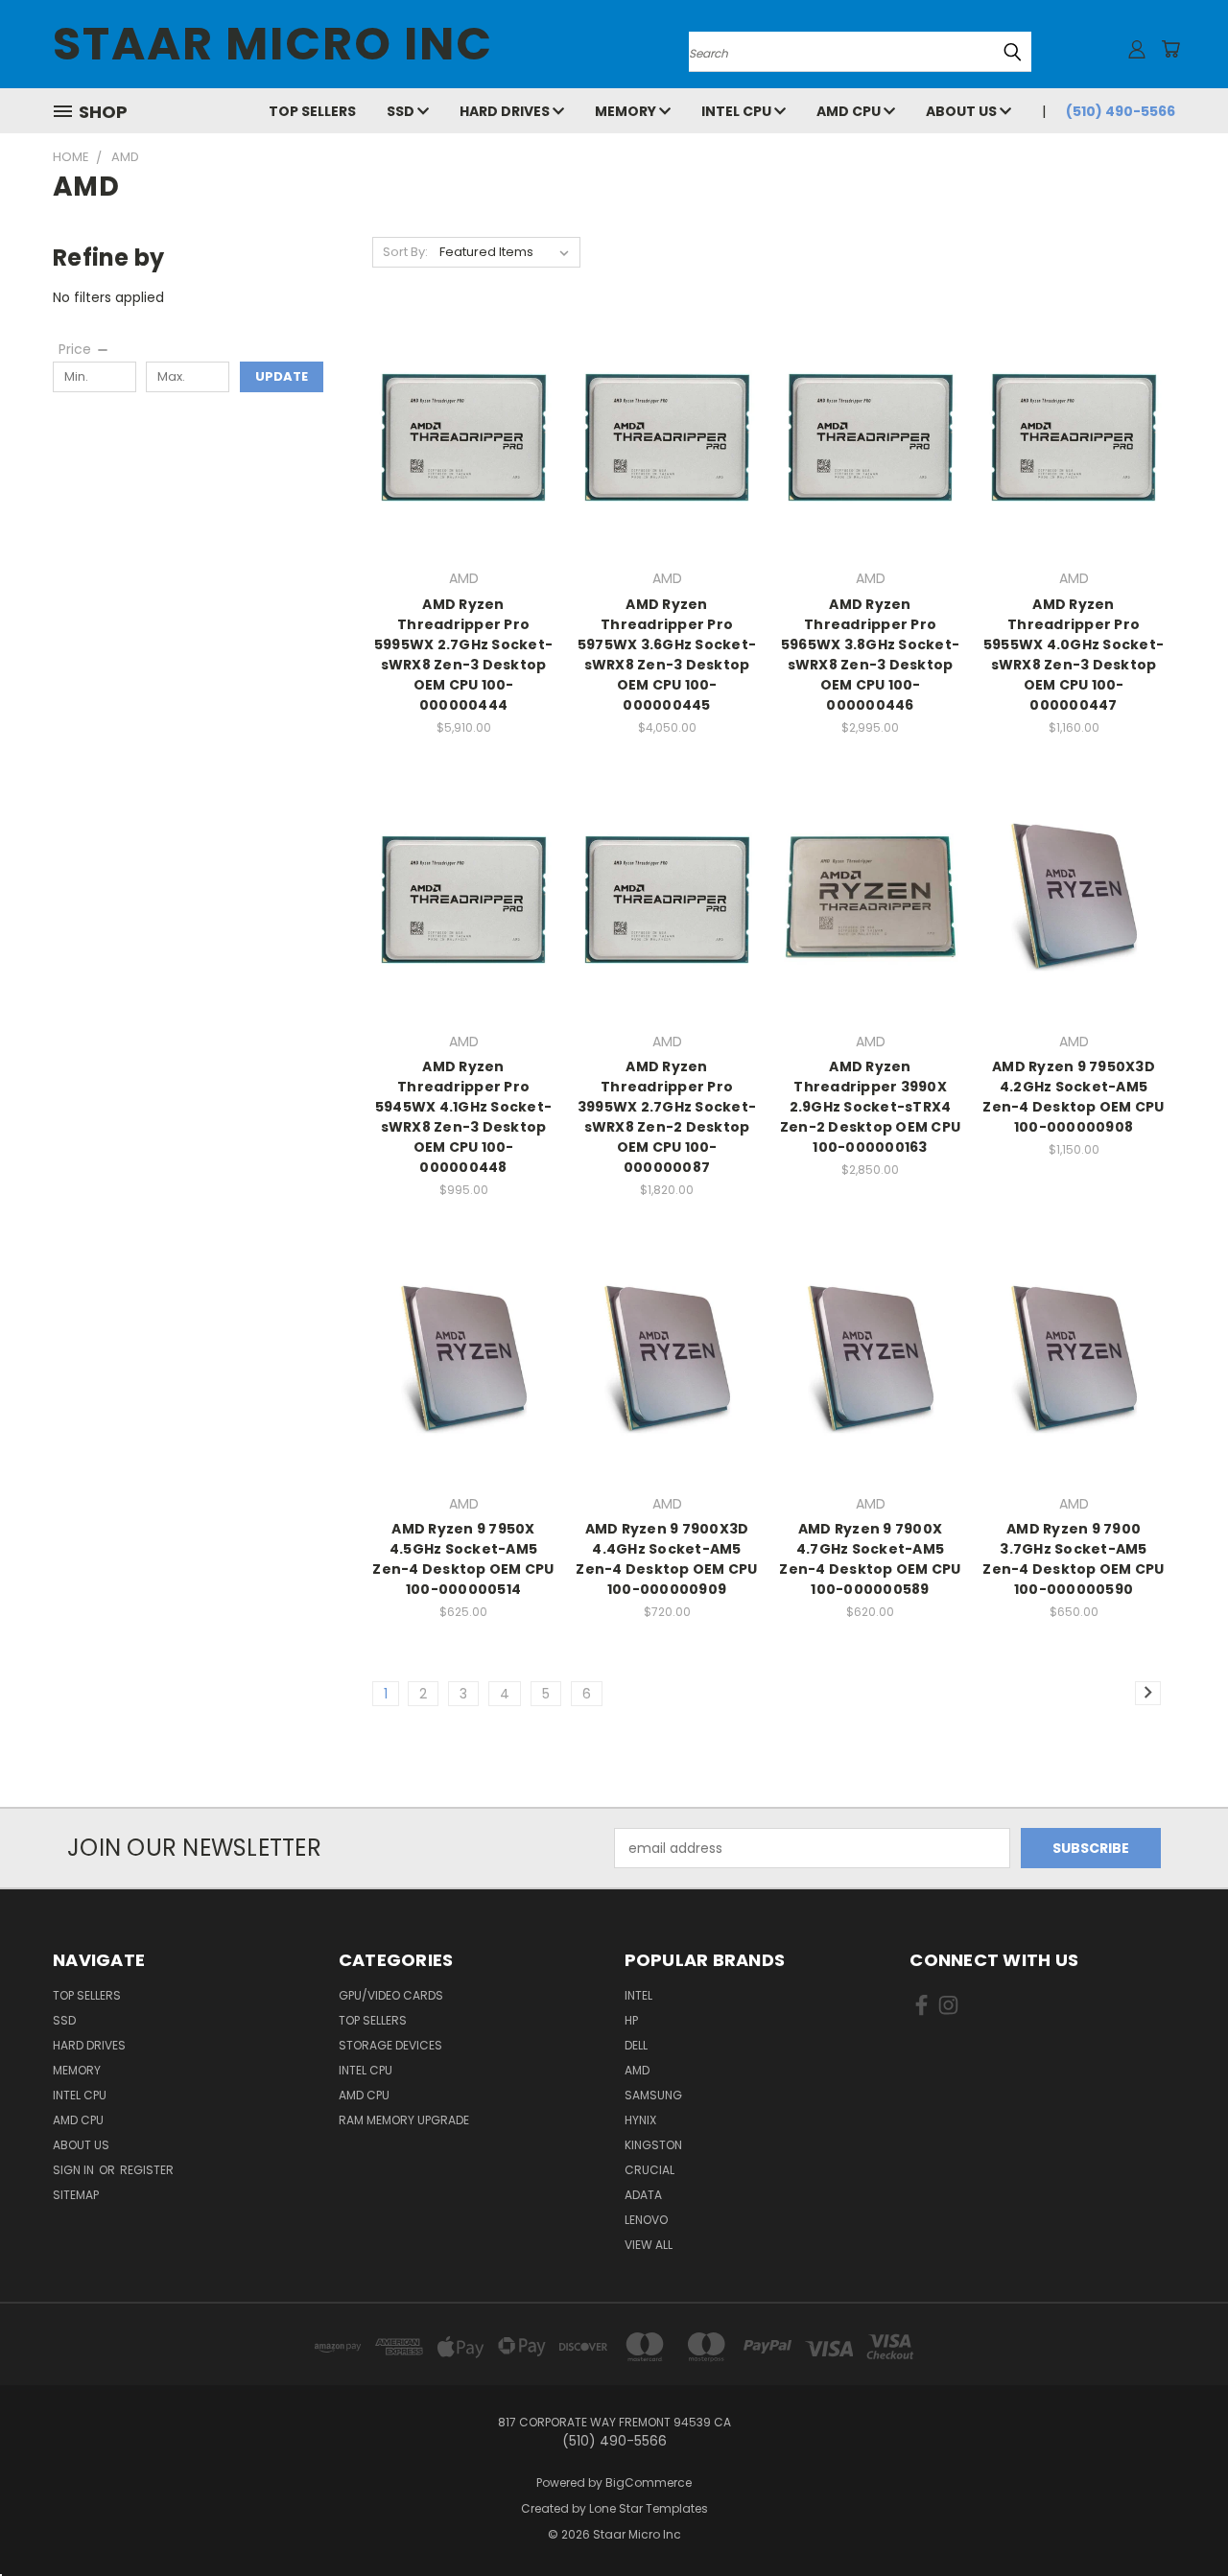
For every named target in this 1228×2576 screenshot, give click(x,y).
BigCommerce (649, 2482)
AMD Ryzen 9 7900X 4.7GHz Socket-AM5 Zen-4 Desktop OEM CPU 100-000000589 (870, 1559)
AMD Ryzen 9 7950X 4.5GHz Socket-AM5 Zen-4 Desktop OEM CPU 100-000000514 (463, 1559)
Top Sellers (312, 111)
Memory (627, 111)
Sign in (75, 2170)
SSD (402, 111)
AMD (637, 2070)
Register (147, 2170)
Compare (457, 433)
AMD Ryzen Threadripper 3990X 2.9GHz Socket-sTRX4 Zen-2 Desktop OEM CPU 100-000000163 (870, 1107)
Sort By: (405, 252)
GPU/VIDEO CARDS (391, 1995)
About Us (963, 111)
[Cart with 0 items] (1170, 49)
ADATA (643, 2195)
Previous (1178, 2516)
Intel (638, 1995)
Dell (636, 2045)
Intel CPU (738, 111)
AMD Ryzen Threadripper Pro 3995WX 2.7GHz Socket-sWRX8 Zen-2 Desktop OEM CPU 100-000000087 (667, 1117)
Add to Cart (464, 468)
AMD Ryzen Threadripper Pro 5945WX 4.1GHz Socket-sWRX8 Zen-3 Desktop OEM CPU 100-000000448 (463, 1117)
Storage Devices (390, 2045)
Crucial (649, 2170)
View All (649, 2245)
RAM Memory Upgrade (404, 2120)
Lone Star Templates (649, 2508)
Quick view (463, 396)
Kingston (653, 2145)
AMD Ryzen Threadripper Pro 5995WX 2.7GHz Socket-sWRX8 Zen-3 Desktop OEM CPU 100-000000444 (463, 655)
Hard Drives (506, 111)
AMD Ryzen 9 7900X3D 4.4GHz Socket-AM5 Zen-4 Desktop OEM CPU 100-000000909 (666, 1559)
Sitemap (76, 2195)
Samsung (653, 2095)
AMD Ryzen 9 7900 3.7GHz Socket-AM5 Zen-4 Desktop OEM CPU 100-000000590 (1073, 1559)
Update (282, 376)
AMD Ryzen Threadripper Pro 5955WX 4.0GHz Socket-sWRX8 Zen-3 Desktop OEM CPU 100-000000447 (1074, 655)
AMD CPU (850, 111)
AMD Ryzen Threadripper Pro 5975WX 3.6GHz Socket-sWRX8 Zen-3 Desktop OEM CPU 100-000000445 (667, 655)
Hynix (640, 2120)
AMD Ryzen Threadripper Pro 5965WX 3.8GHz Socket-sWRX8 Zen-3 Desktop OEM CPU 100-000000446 (870, 655)
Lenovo (646, 2220)
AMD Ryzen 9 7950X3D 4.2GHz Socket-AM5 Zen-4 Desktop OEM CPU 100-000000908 (1073, 1097)
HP (631, 2020)
